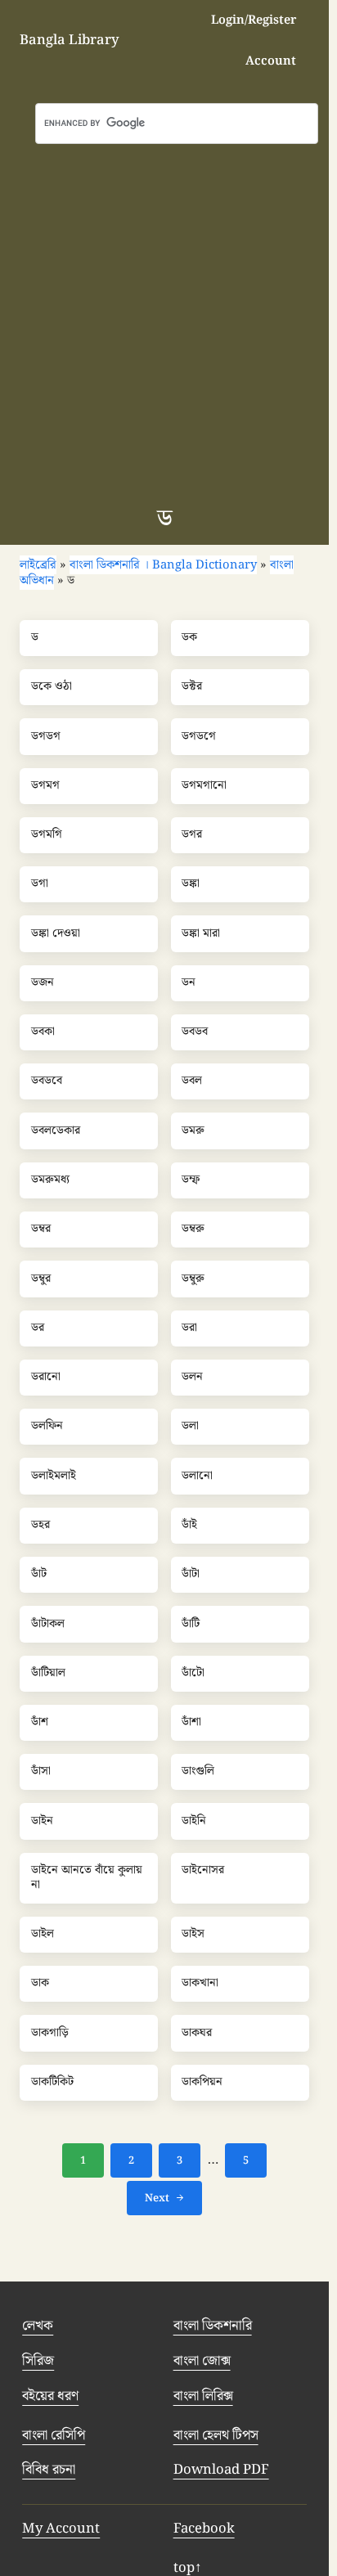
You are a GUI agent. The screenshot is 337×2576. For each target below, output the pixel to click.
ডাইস (193, 1935)
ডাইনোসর (203, 1871)
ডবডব (195, 1032)
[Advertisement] (168, 321)
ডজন (43, 983)
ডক (189, 638)
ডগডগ (46, 737)
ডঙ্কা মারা (201, 934)
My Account (61, 2529)
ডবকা (43, 1032)
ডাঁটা (191, 1575)
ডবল (192, 1081)
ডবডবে (47, 1081)
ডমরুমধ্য (50, 1180)
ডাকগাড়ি (50, 2034)
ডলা (190, 1427)
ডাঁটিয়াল (48, 1674)
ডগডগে (199, 737)
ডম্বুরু (193, 1279)
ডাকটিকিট (52, 2083)
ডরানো (46, 1378)
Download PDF (221, 2470)
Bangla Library (69, 40)
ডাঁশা (191, 1723)
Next (157, 2198)
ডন (189, 983)
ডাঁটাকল (48, 1625)
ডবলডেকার (56, 1131)
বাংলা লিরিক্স (203, 2396)
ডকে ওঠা (52, 687)
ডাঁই (189, 1526)
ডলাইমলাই (54, 1477)
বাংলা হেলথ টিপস (216, 2435)
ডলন (192, 1378)
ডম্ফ (191, 1180)
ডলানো (197, 1477)
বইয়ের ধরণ (50, 2396)
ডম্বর (41, 1230)
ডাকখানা (200, 1984)
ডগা (40, 884)
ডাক (40, 1984)
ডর (38, 1328)
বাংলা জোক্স (202, 2361)
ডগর (192, 835)
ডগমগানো (204, 786)
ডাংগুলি (198, 1772)
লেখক (38, 2326)
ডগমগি (47, 835)
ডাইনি (194, 1822)
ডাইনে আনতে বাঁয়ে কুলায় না (87, 1878)
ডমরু (193, 1131)
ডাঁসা (41, 1772)
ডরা (189, 1328)
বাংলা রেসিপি (54, 2435)
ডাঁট (39, 1575)
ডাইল (43, 1935)
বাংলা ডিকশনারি (213, 2326)
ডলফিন (47, 1427)
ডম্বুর (41, 1279)
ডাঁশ (40, 1723)
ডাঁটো (193, 1674)
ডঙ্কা (191, 884)
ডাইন (42, 1822)
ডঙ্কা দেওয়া (56, 934)
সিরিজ (38, 2361)
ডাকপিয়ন (202, 2083)
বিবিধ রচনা (49, 2470)
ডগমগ (45, 786)
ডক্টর (192, 687)
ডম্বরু (193, 1230)
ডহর (40, 1526)
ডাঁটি (191, 1625)
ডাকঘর (197, 2034)
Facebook (204, 2529)
